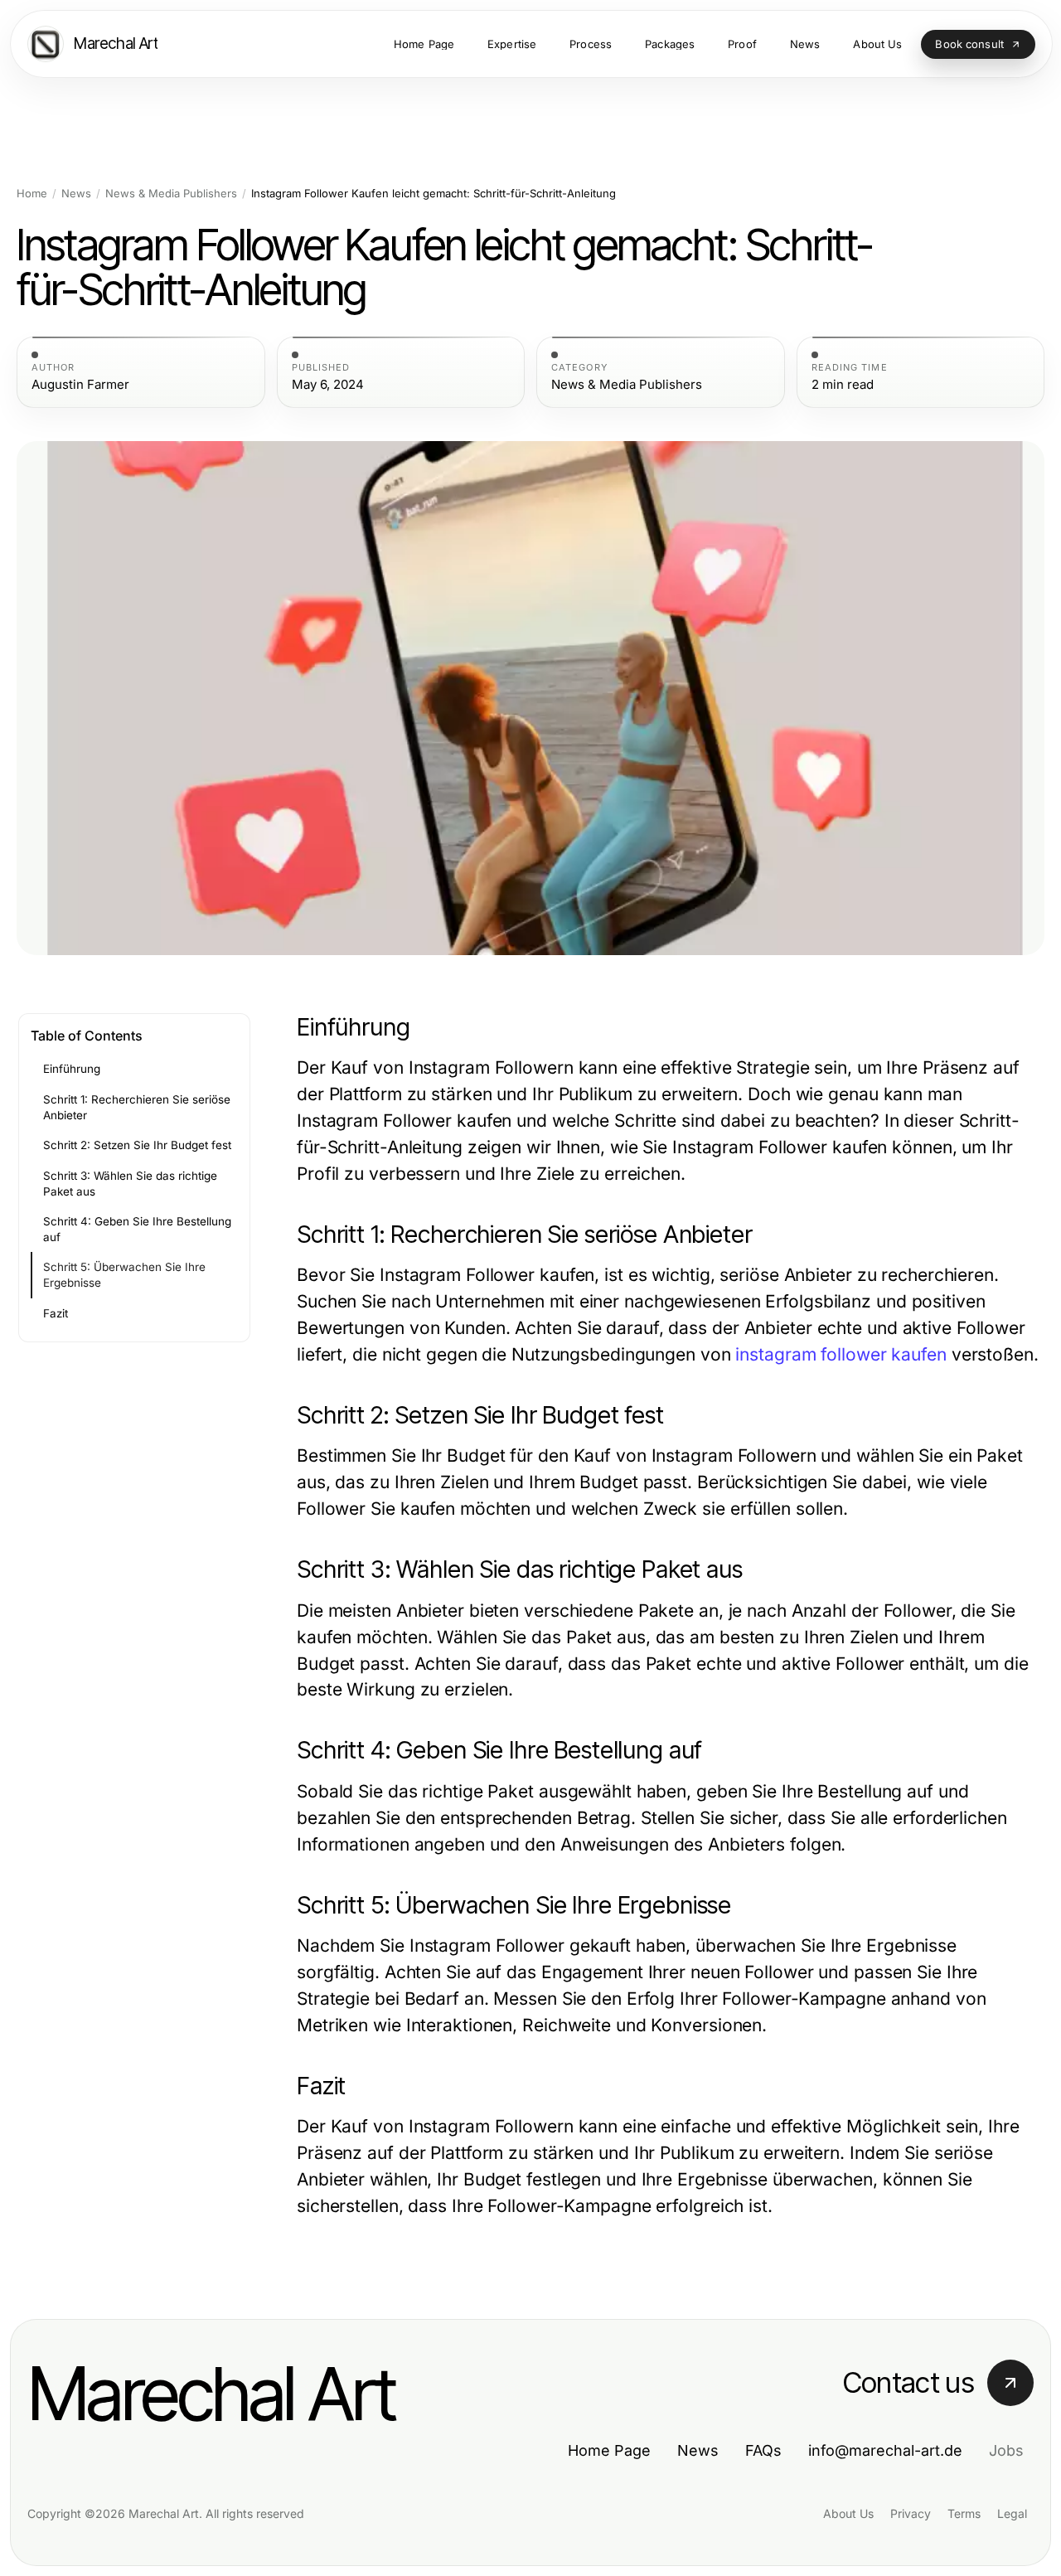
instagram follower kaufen (841, 1354)
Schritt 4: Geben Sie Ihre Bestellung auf (137, 1229)
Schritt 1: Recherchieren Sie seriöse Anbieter (137, 1107)
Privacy (911, 2513)
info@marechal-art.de (885, 2450)
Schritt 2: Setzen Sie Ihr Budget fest (137, 1145)
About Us (848, 2513)
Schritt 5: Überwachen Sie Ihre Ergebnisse (124, 1275)
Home (32, 194)
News (76, 194)
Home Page (609, 2450)
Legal (1012, 2513)
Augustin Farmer (80, 385)
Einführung (72, 1069)
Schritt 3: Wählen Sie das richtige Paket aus (130, 1184)
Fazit (56, 1313)
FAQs (763, 2450)
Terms (964, 2513)
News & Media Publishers (171, 194)
